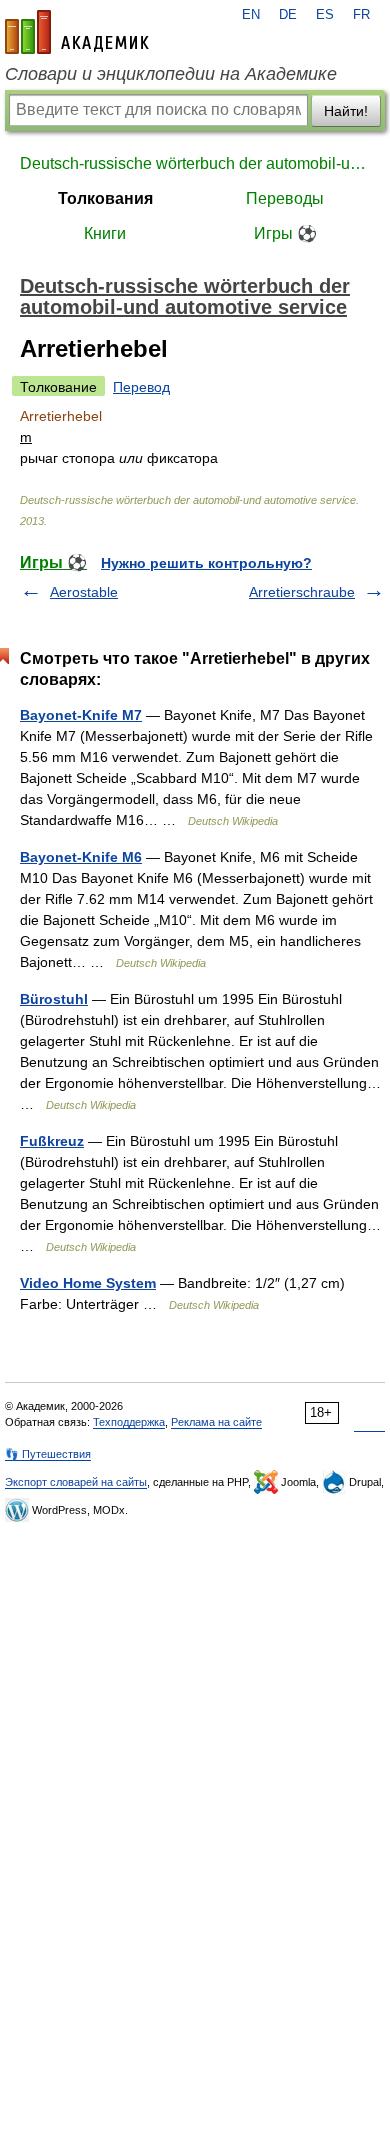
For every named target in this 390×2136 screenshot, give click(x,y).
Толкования (105, 198)
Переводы (285, 198)
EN (251, 15)
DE (288, 15)
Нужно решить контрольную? (206, 563)
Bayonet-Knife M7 (81, 715)
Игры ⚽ (285, 233)
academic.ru (77, 32)
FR (361, 15)
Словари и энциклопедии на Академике (171, 74)
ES (325, 15)
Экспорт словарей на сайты (76, 1482)
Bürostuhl (54, 999)
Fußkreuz (52, 1141)
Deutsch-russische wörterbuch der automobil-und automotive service (195, 163)
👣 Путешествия (48, 1454)
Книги (105, 233)
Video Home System (88, 1283)
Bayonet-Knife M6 (81, 857)
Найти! (346, 111)
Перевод (141, 387)
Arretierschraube (302, 592)
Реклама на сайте (216, 1422)
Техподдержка (129, 1422)
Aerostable (84, 592)
